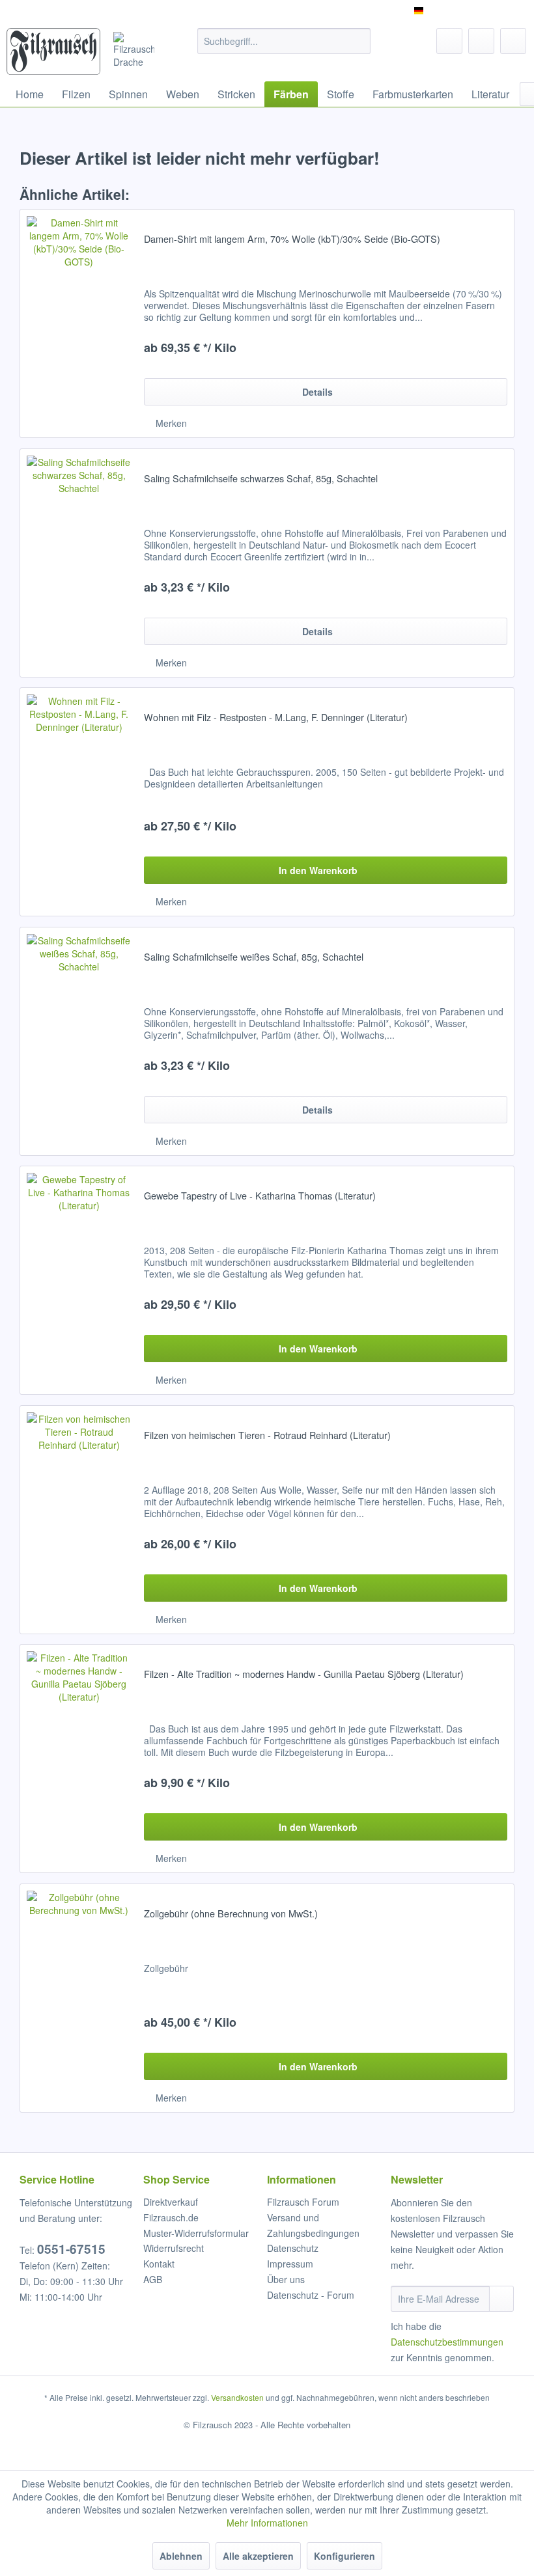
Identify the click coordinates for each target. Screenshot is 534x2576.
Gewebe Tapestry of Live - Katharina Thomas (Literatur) (260, 1196)
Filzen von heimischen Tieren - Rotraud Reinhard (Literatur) (267, 1435)
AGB (153, 2279)
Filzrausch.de (171, 2217)
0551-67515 (71, 2249)
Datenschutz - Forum (311, 2295)
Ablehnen (181, 2556)
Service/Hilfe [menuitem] (490, 10)
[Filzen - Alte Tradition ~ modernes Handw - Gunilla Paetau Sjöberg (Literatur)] (79, 1759)
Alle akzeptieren (258, 2556)
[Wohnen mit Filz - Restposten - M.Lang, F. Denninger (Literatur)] (79, 802)
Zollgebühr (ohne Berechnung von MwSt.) (231, 1913)
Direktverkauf (171, 2202)
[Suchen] (358, 41)
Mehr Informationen (267, 2523)
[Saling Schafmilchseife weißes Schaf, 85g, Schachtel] (79, 1041)
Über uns (286, 2279)
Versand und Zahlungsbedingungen (313, 2225)
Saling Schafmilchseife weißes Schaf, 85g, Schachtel (254, 957)
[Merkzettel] (449, 41)
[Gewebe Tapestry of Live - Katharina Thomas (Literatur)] (79, 1280)
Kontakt (159, 2264)
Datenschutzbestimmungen (447, 2342)
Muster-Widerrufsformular (196, 2233)
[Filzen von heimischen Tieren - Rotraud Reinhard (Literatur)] (79, 1520)
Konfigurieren (344, 2556)
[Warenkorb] (513, 41)
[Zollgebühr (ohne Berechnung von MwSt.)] (79, 1998)
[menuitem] (284, 41)
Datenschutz (293, 2248)
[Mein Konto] (481, 41)
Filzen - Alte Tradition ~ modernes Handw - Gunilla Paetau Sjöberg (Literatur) (304, 1674)
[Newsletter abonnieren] (501, 2299)
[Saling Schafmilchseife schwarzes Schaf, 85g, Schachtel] (79, 563)
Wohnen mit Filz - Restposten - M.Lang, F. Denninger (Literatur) (276, 717)
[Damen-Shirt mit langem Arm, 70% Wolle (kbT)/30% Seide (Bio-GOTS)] (79, 323)
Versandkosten (237, 2397)
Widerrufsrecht (174, 2248)
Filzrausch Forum (303, 2202)
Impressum (290, 2264)
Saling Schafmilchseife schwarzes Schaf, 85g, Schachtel (261, 478)
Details (317, 392)
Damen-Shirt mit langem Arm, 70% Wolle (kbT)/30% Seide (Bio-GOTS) (292, 239)
